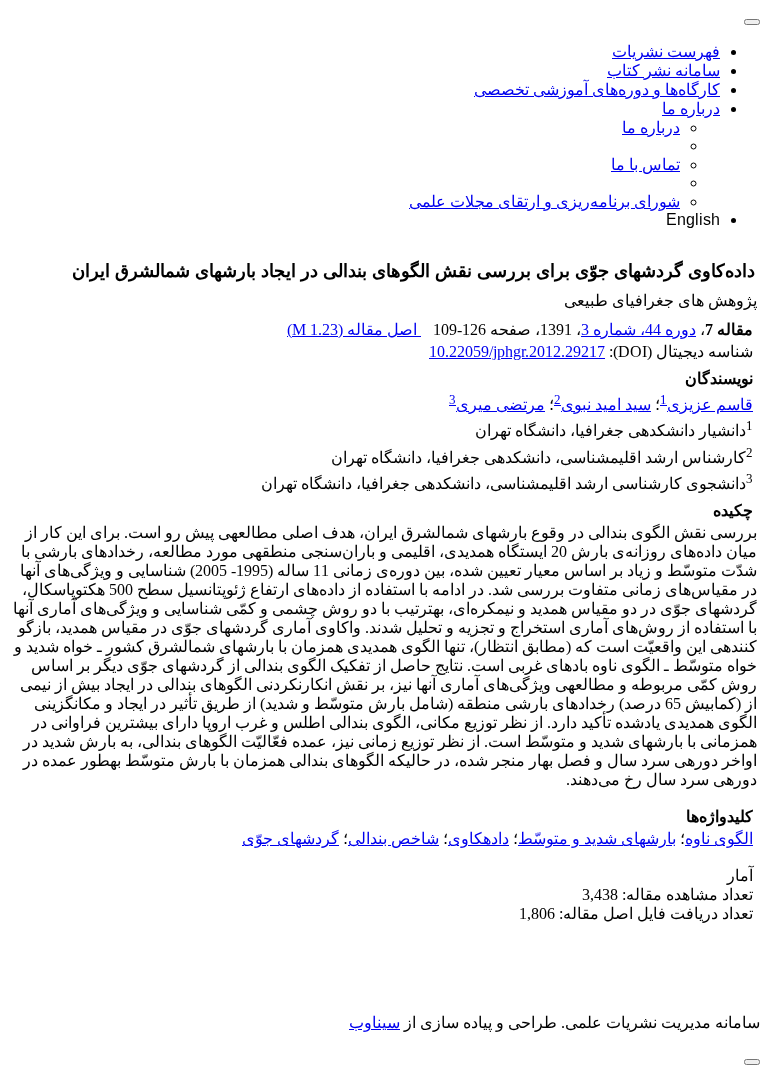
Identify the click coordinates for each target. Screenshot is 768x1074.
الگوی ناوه (719, 838)
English (693, 219)
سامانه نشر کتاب (663, 70)
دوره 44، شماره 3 (638, 329)
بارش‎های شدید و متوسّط (597, 838)
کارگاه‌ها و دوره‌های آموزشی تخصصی (597, 89)
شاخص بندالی (393, 838)
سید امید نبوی (606, 404)
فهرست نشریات (666, 51)
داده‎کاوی (478, 838)
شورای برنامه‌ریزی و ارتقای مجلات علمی (544, 201)
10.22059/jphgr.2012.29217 (517, 351)
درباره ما (691, 108)
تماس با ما (645, 164)
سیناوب (374, 1022)
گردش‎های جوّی (290, 838)
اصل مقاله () (354, 329)
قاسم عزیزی (710, 404)
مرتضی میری (500, 404)
